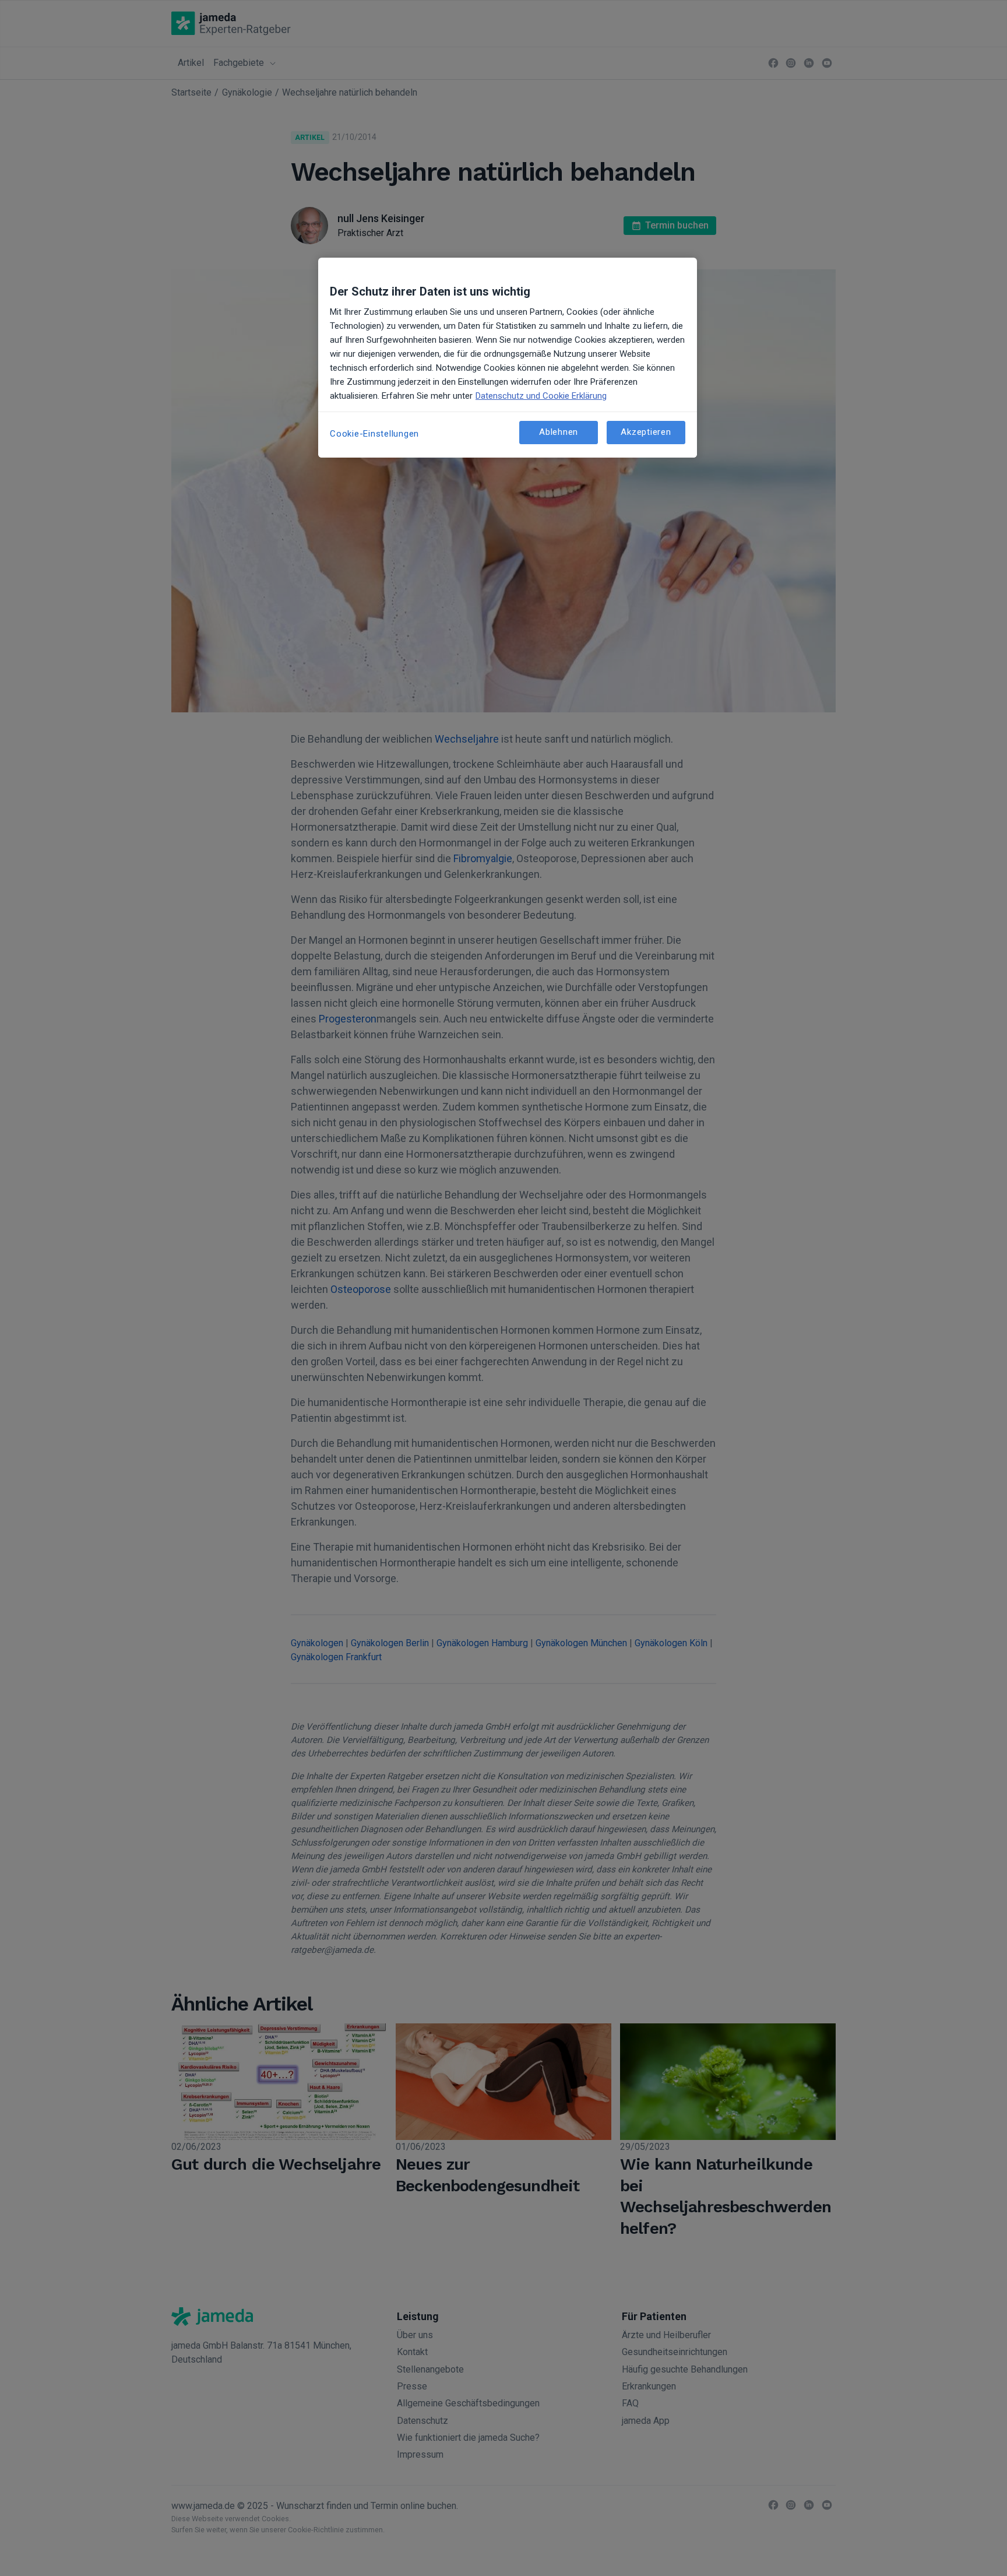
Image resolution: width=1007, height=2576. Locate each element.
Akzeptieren (646, 432)
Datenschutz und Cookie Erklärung (541, 396)
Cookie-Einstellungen (374, 434)
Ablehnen (559, 432)
